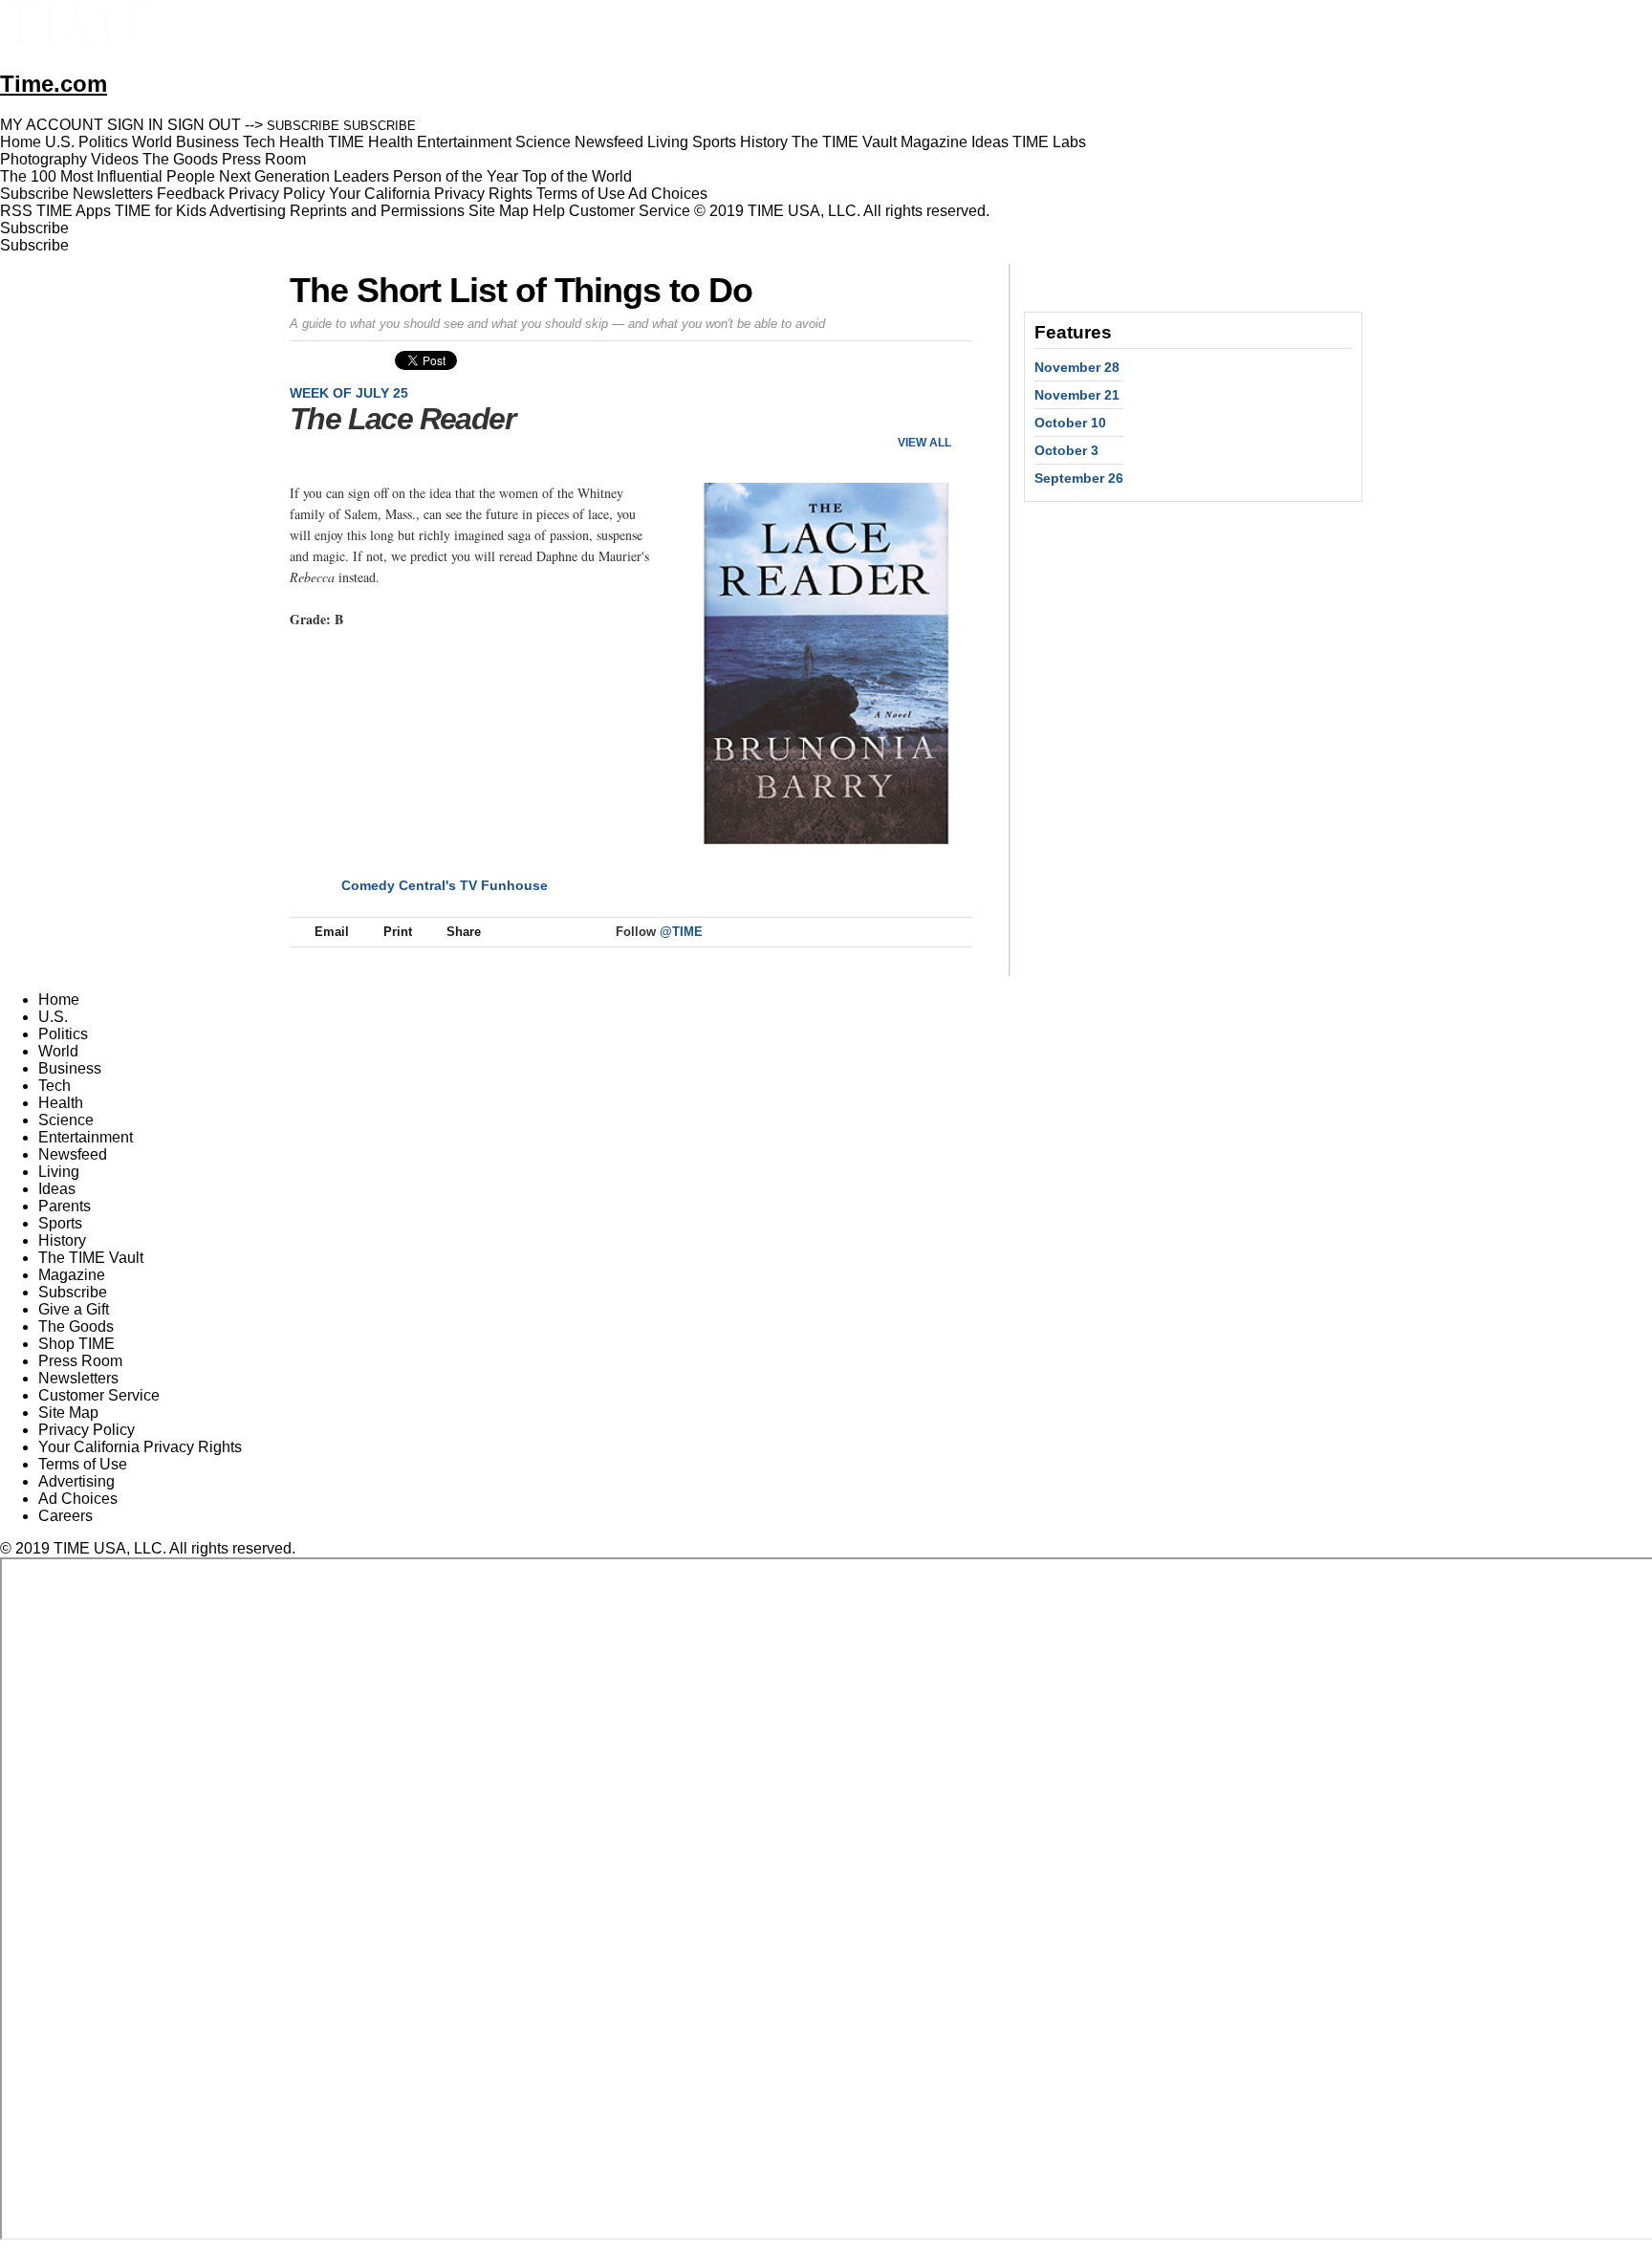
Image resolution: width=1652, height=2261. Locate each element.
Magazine (72, 1275)
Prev (894, 411)
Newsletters (113, 194)
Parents (65, 1206)
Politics (63, 1034)
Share (464, 932)
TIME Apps (74, 211)
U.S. (53, 1017)
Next (951, 411)
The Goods (76, 1326)
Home (59, 1000)
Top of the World (577, 176)
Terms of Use (581, 194)
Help (549, 211)
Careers (65, 1516)
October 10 (1070, 423)
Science (66, 1120)
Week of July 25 (349, 393)
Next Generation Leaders (304, 176)
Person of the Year (456, 176)
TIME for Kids (161, 211)
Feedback (191, 194)
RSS (16, 211)
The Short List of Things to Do (521, 290)
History (62, 1240)
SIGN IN (135, 125)
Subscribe (34, 194)
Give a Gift (74, 1309)
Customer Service (630, 211)
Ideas (57, 1189)
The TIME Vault (91, 1258)
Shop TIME (76, 1344)
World (58, 1051)
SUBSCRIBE (303, 126)
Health (61, 1103)
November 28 (1077, 367)
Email (332, 932)
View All (924, 443)
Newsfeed (73, 1154)
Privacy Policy (277, 194)
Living (59, 1172)
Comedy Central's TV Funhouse (445, 885)
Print (398, 932)
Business (70, 1068)
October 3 (1066, 450)
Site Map (499, 211)
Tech (54, 1086)
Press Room (80, 1361)
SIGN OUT (204, 125)
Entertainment (86, 1137)
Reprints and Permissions (377, 211)
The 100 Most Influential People (108, 176)
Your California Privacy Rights (431, 194)
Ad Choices (670, 194)
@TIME (681, 932)
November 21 (1077, 395)
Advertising (248, 211)
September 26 (1079, 478)
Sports (60, 1223)
